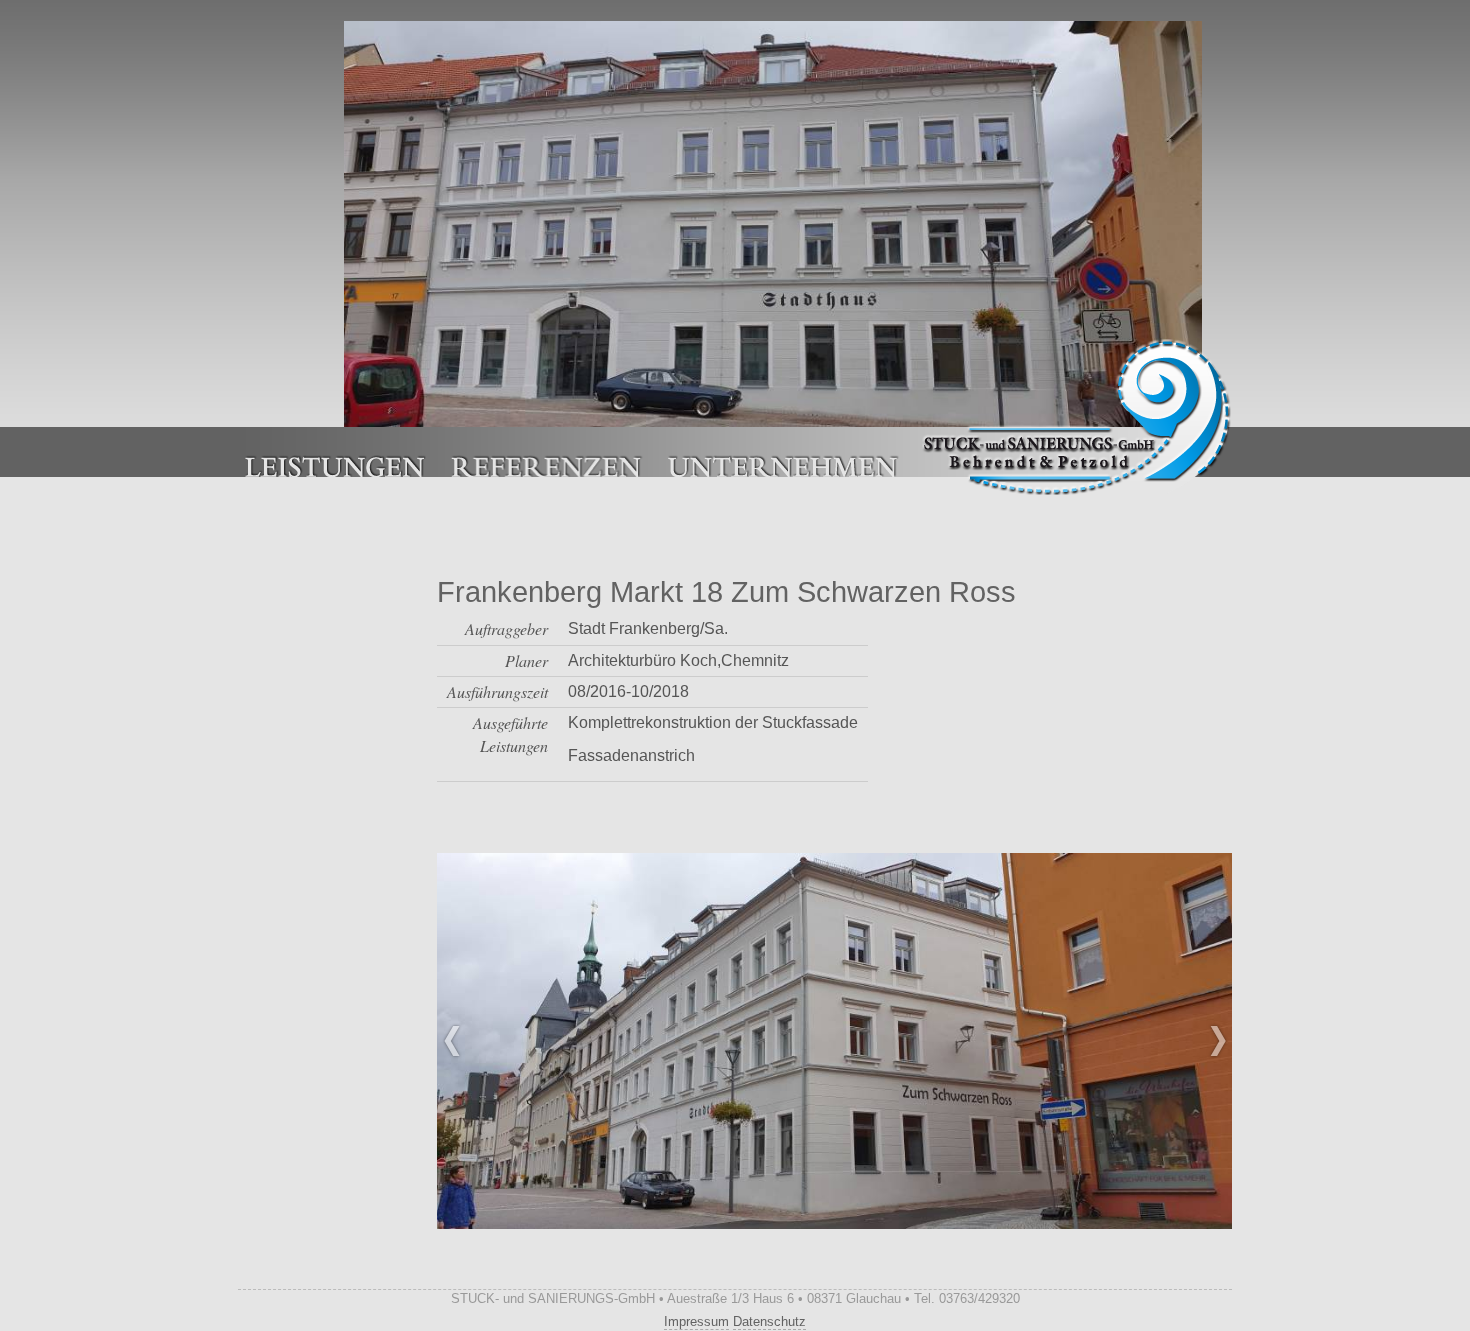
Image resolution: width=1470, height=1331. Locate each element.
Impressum (696, 1321)
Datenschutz (769, 1321)
